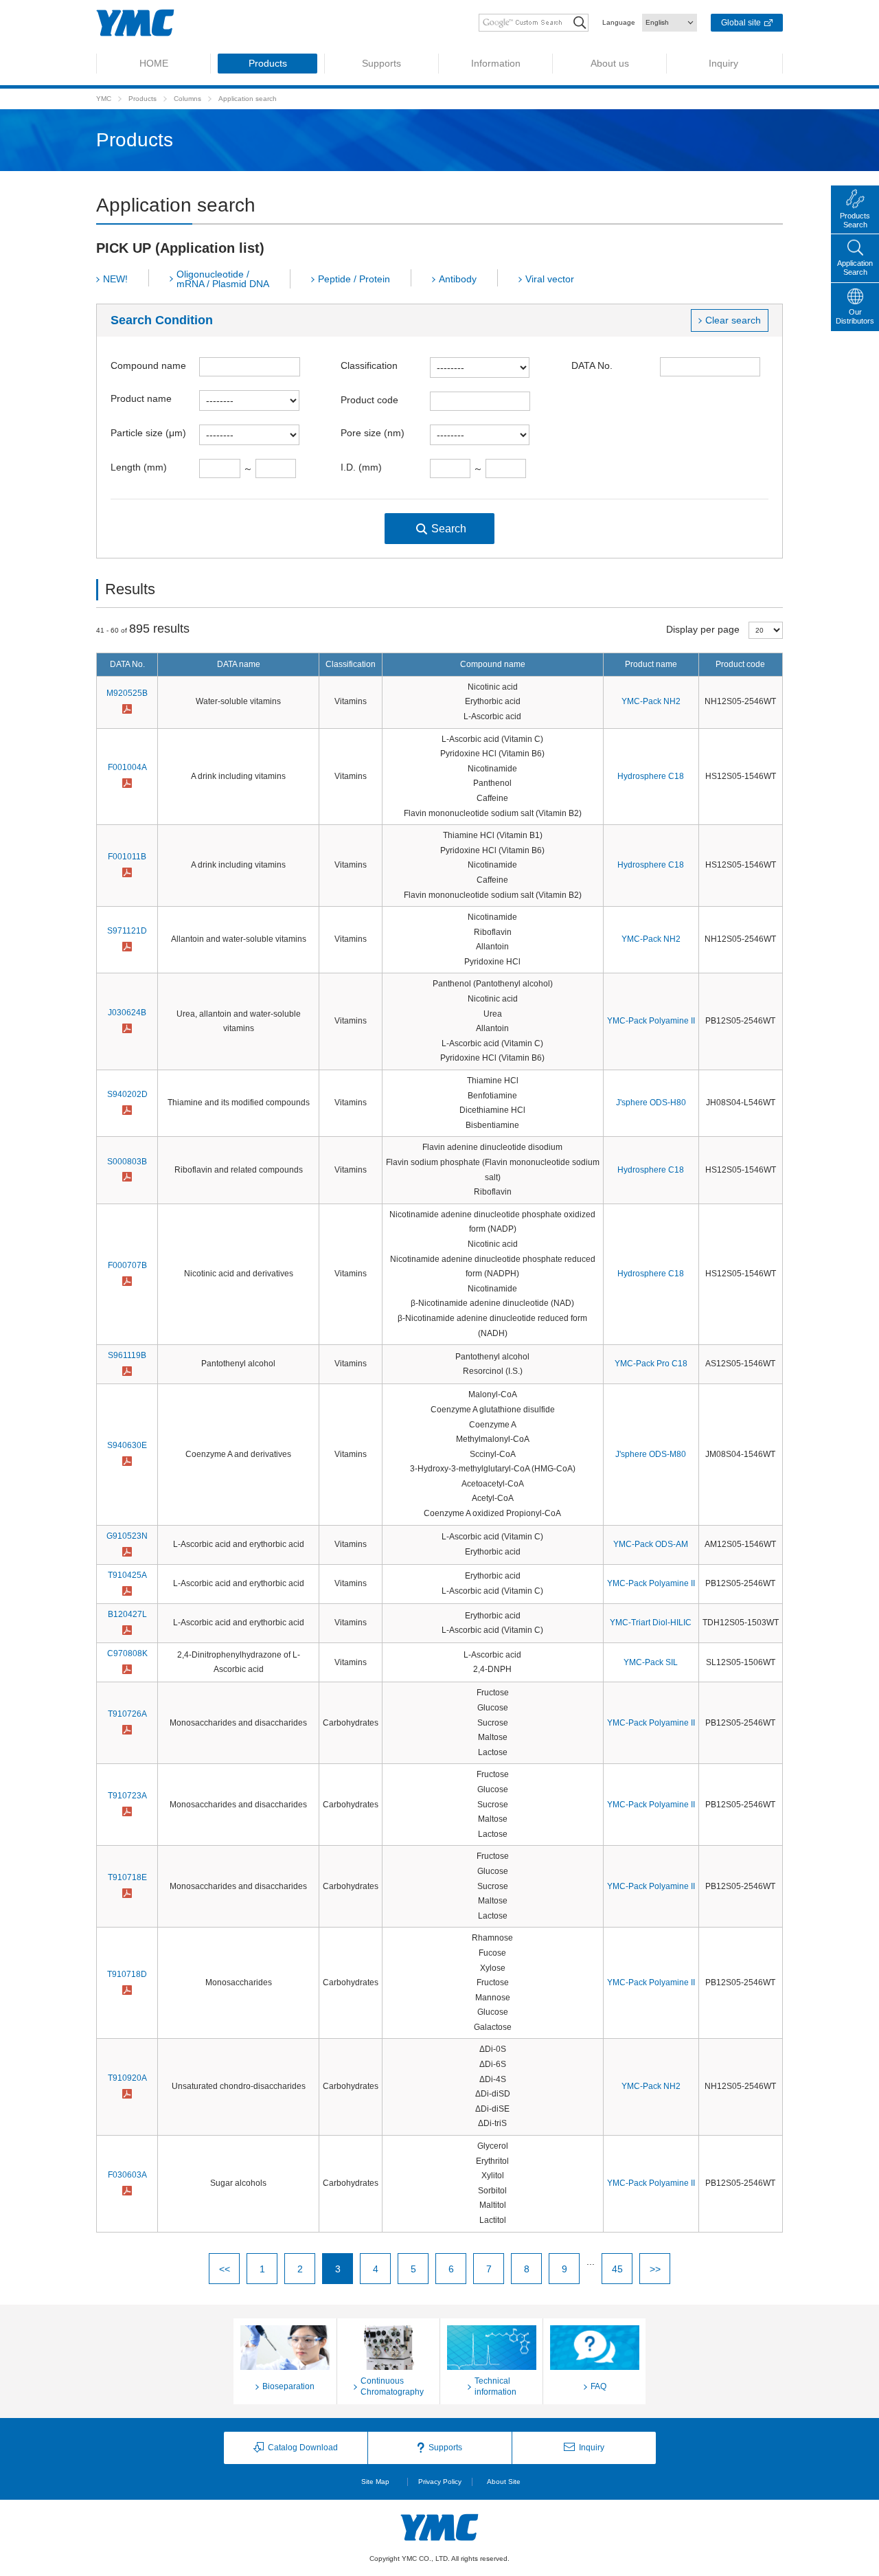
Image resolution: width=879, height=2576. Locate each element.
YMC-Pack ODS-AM (651, 1544)
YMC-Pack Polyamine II (651, 1021)
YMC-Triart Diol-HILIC (651, 1623)
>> (655, 2269)
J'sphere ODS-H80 (651, 1103)
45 (617, 2269)
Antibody (458, 279)
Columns (187, 99)
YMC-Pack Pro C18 (651, 1364)
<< (225, 2269)
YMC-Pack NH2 (651, 701)
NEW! (115, 279)
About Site (504, 2482)
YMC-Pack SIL (651, 1662)
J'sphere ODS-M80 (651, 1454)
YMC (104, 99)
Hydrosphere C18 (651, 776)
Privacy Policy (440, 2482)
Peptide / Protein (354, 279)
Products (142, 99)
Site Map (375, 2482)
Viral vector (550, 279)
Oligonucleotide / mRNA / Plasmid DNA (223, 279)
